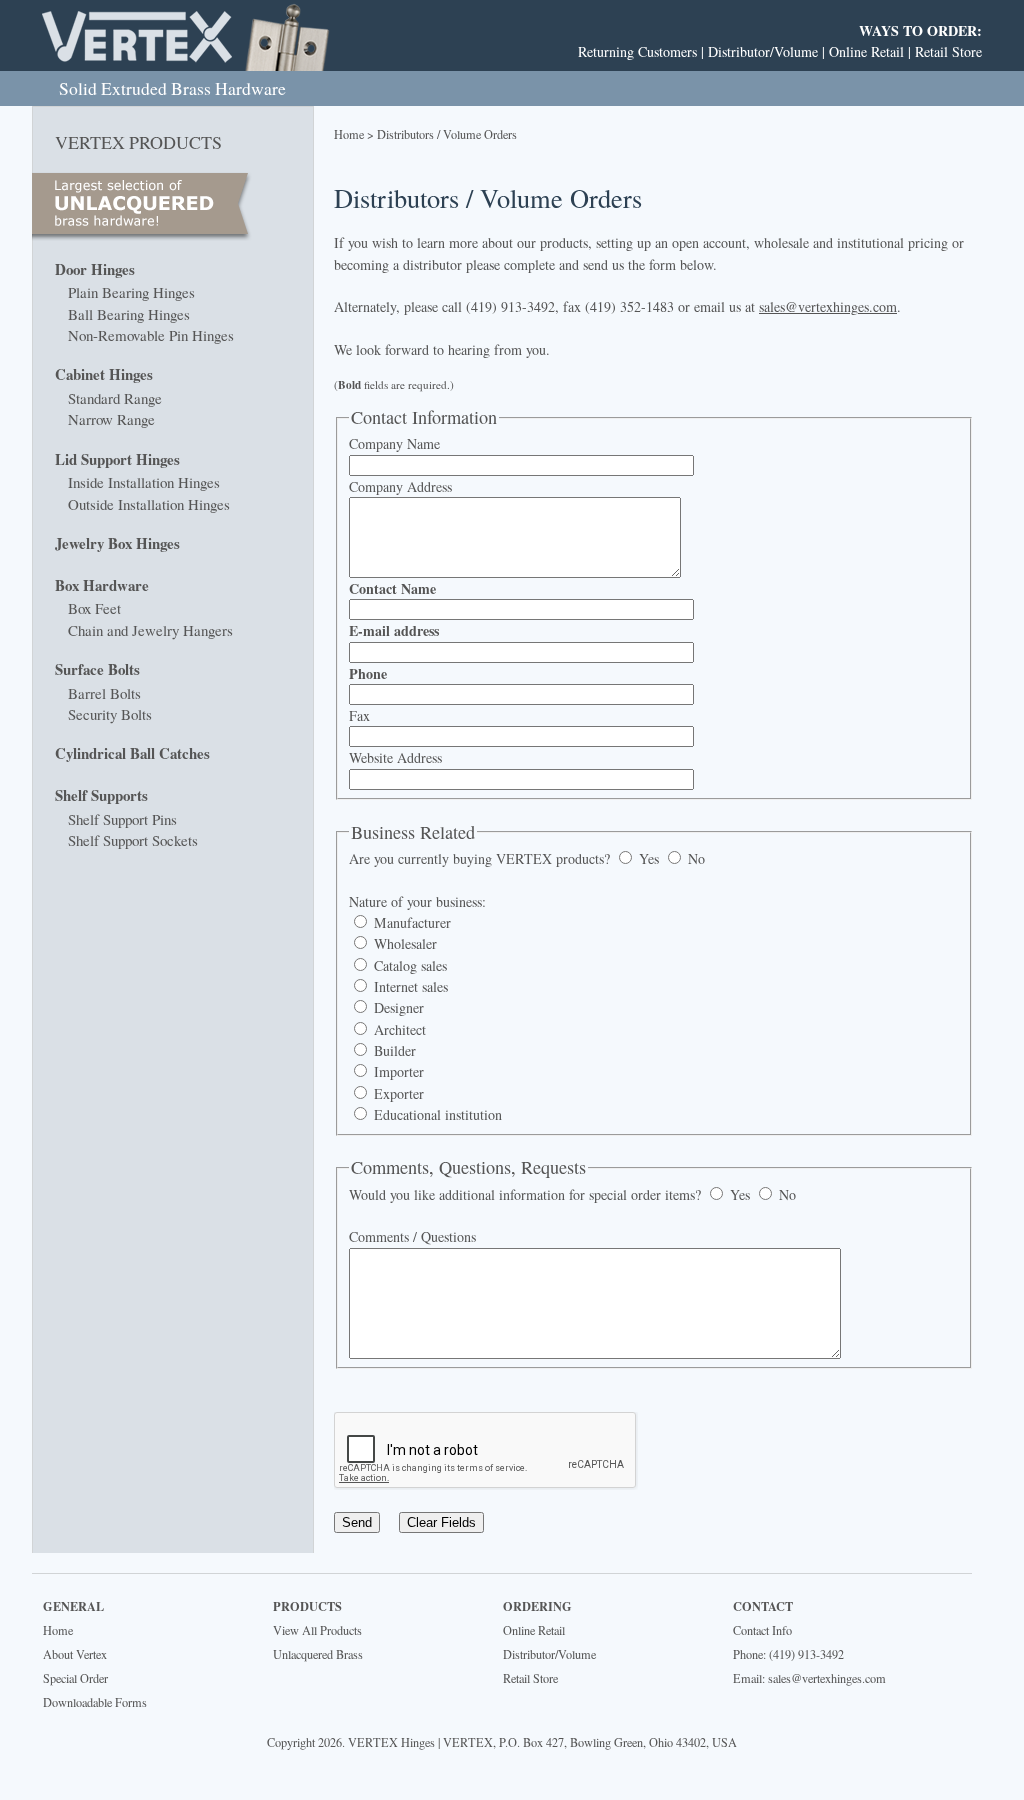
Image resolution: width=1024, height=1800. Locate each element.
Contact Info (762, 1630)
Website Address (395, 757)
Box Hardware (102, 585)
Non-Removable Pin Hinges (151, 335)
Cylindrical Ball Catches (132, 753)
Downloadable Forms (95, 1702)
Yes (647, 858)
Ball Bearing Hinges (129, 314)
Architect (398, 1029)
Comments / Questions (412, 1236)
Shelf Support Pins (122, 819)
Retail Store (948, 51)
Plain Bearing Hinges (131, 292)
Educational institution (436, 1114)
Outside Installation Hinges (149, 504)
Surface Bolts (97, 669)
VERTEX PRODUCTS (138, 142)
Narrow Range (111, 419)
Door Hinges (95, 269)
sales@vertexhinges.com (828, 306)
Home (349, 134)
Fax (359, 715)
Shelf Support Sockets (133, 840)
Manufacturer (410, 922)
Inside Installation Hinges (144, 482)
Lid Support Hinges (117, 459)
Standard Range (115, 398)
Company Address (400, 486)
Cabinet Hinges (104, 374)
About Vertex (75, 1654)
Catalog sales (408, 965)
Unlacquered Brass (318, 1654)
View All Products (317, 1630)
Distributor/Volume (763, 51)
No (694, 858)
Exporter (397, 1093)
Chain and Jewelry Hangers (150, 630)
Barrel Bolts (104, 693)
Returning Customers (637, 51)
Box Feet (94, 608)
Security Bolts (110, 714)
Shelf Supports (101, 795)
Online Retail (866, 51)
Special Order (75, 1678)
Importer (397, 1071)
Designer (397, 1007)
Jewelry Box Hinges (117, 543)
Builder (393, 1050)
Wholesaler (403, 943)
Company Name (394, 443)
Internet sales (409, 986)
